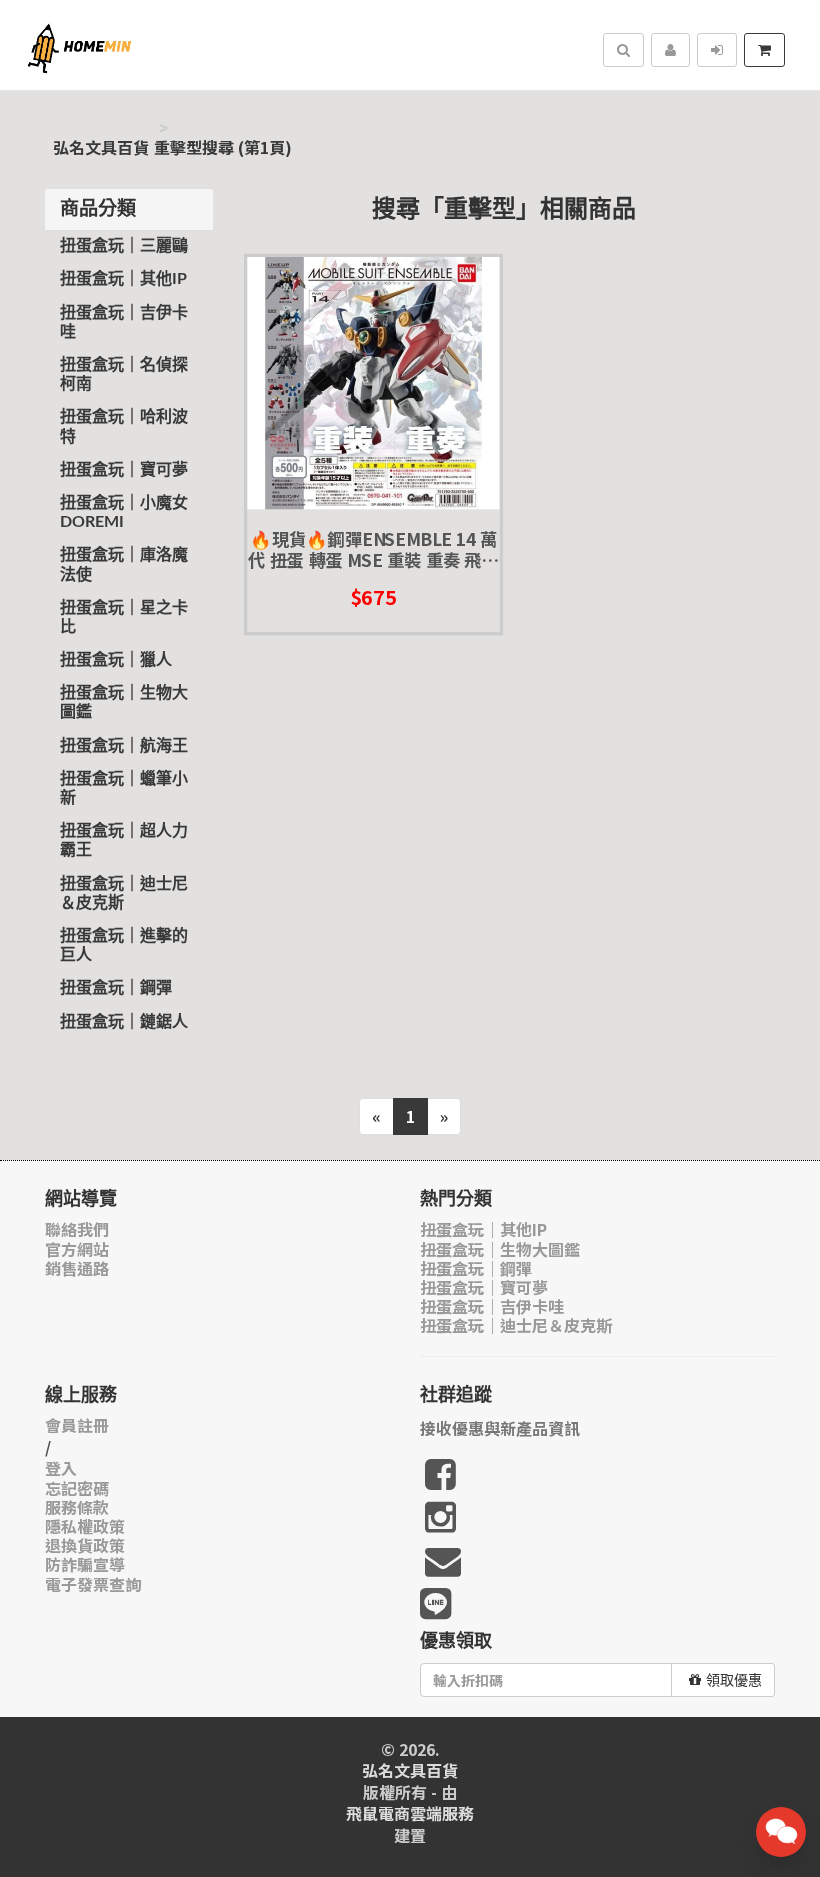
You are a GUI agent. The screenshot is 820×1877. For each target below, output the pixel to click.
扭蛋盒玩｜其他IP (123, 279)
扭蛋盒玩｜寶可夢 (124, 470)
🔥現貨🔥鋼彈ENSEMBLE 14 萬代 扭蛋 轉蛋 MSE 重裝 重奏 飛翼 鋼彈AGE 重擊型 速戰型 (373, 549)
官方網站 (77, 1249)
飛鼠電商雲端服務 (410, 1813)
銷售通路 (77, 1268)
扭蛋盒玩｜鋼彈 (116, 988)
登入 (61, 1468)
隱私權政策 (85, 1526)
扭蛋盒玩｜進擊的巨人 (124, 945)
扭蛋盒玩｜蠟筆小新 (124, 788)
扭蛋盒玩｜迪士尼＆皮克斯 (124, 893)
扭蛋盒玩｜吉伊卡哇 (124, 322)
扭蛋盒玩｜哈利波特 (124, 426)
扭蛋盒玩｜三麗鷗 (124, 246)
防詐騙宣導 (85, 1564)
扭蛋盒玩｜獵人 (116, 660)
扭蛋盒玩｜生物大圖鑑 (124, 702)
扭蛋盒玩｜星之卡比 (124, 617)
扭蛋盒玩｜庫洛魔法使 (124, 564)
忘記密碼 (77, 1488)
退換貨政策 (85, 1545)
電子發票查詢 (93, 1584)
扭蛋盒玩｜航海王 (124, 746)
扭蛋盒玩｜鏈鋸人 (124, 1022)
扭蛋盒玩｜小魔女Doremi (124, 512)
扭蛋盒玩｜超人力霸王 (124, 840)
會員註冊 (77, 1425)
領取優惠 (734, 1680)
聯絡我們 (77, 1229)
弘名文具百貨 (101, 147)
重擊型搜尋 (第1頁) (223, 147)
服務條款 (77, 1507)
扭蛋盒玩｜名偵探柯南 (124, 374)
